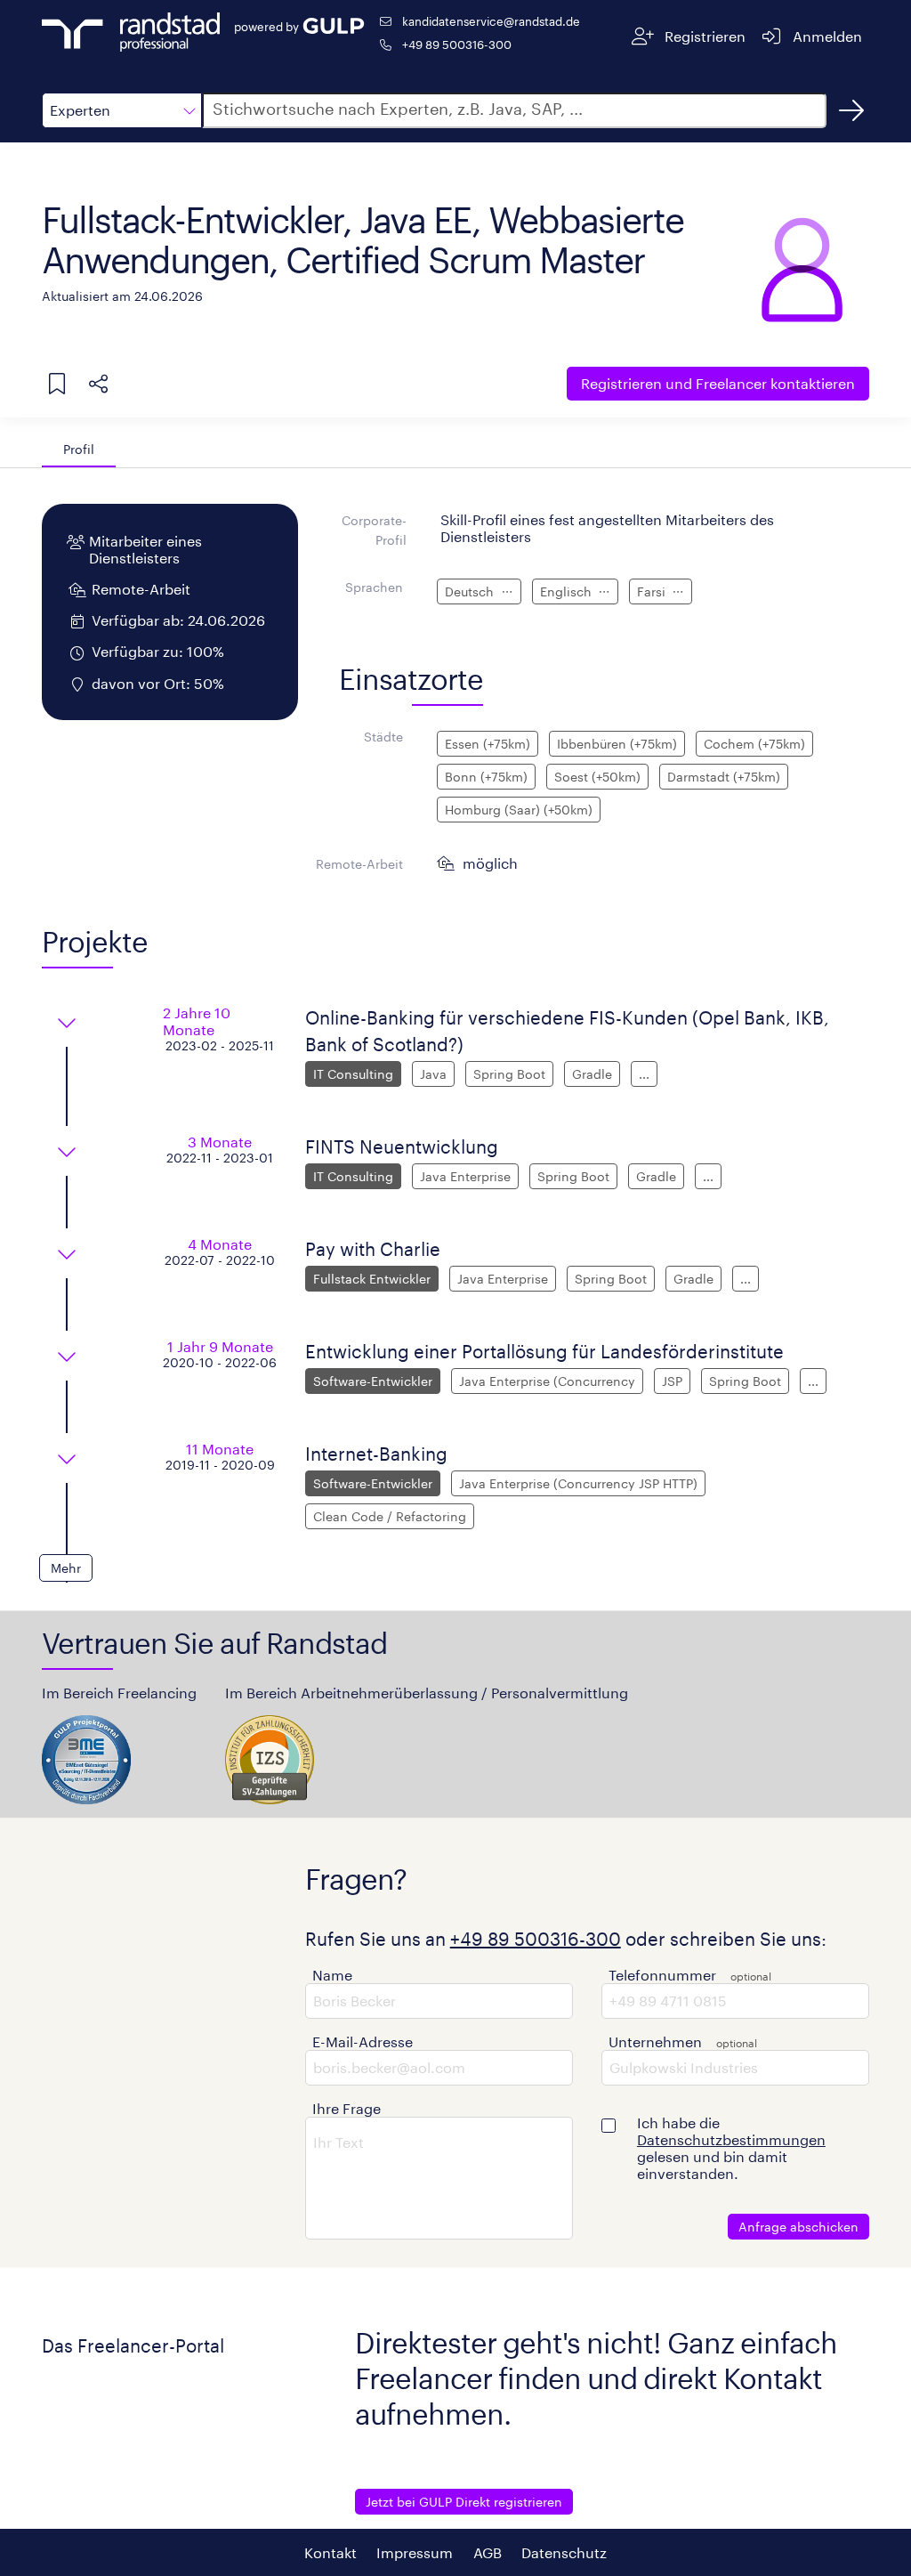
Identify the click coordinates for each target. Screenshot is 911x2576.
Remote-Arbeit (359, 864)
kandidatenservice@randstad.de (491, 21)
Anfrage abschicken (798, 2227)
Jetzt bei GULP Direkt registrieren (464, 2502)
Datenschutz (564, 2552)
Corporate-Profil (374, 530)
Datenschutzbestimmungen (731, 2139)
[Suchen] (851, 110)
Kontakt (331, 2552)
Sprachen (374, 587)
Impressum (415, 2552)
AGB (488, 2552)
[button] (122, 110)
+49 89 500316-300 (457, 44)
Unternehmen (655, 2041)
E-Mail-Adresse (363, 2041)
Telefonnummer (662, 1975)
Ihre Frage (347, 2108)
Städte (383, 737)
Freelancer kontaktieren (718, 383)
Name (332, 1975)
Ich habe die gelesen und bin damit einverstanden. (731, 2148)
